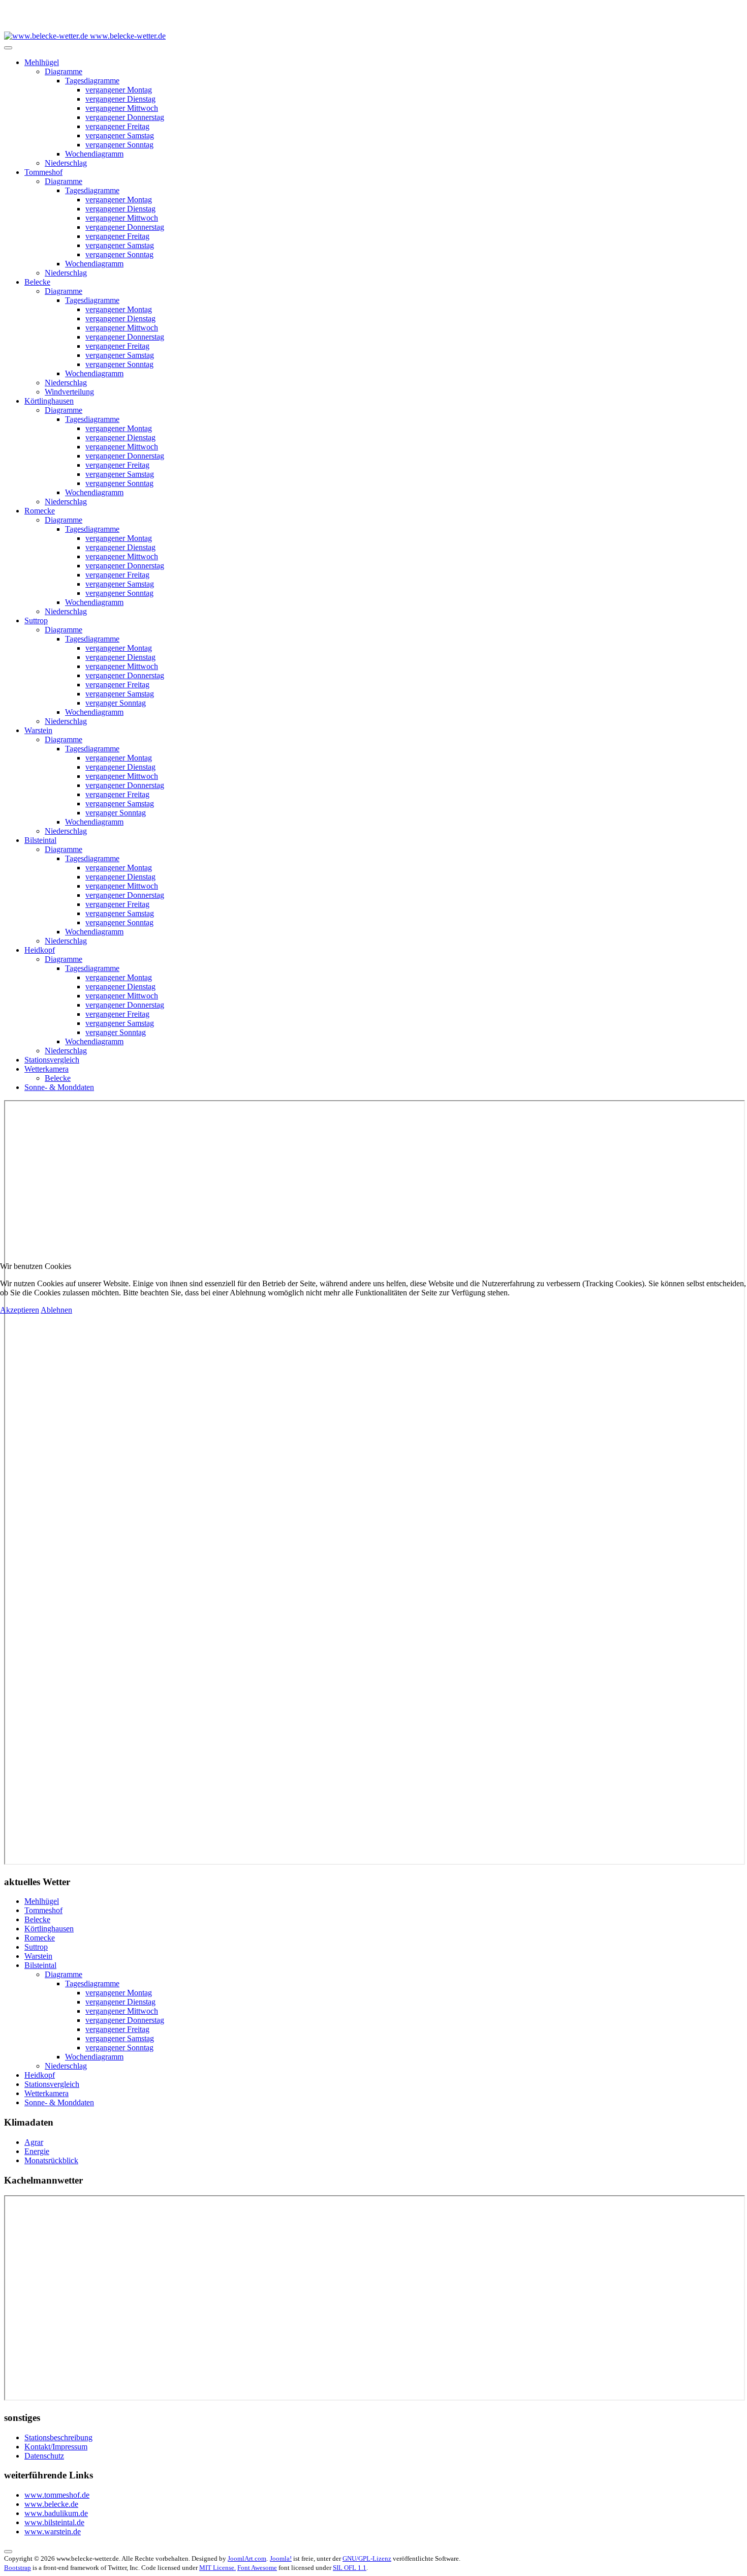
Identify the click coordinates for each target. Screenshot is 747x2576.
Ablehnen (56, 1310)
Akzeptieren (20, 1310)
